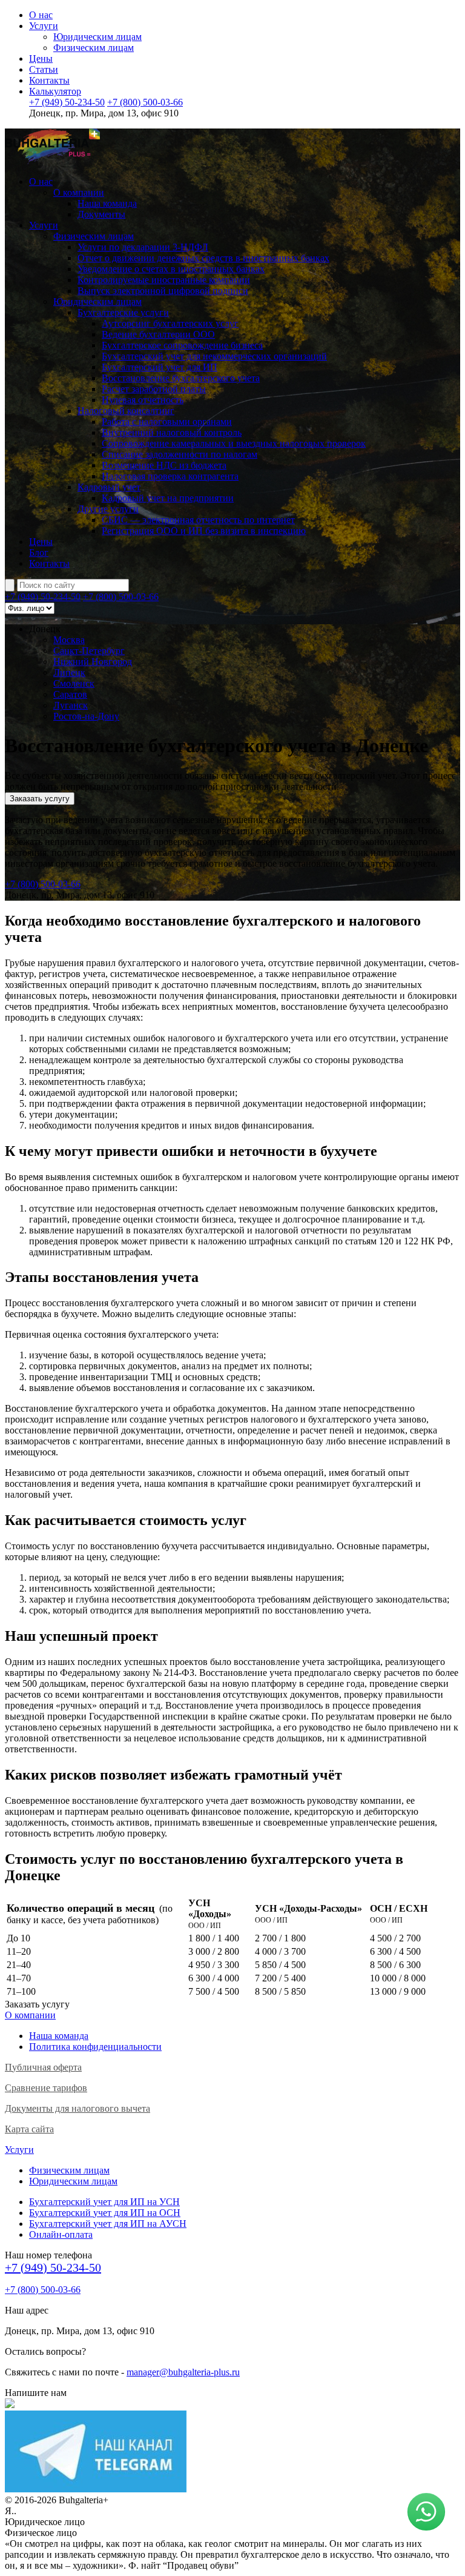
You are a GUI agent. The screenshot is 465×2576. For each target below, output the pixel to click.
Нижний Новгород (93, 662)
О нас (41, 15)
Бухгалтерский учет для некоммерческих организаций (214, 356)
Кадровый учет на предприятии (168, 498)
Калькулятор (55, 91)
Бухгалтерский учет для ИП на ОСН (105, 2213)
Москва (69, 640)
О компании (79, 192)
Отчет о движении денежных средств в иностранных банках (203, 258)
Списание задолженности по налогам (180, 454)
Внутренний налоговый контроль (172, 432)
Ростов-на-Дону (86, 716)
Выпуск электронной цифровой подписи (163, 291)
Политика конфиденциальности (95, 2047)
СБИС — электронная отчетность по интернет (198, 520)
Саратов (70, 694)
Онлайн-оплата (61, 2234)
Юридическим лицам (97, 37)
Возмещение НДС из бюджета (164, 465)
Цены (41, 58)
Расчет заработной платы (154, 389)
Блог (39, 552)
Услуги (44, 26)
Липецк (69, 672)
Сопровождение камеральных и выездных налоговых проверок (234, 443)
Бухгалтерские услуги (123, 312)
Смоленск (74, 683)
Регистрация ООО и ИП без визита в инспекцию (204, 531)
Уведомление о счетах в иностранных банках (171, 269)
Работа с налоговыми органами (167, 422)
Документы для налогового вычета (77, 2108)
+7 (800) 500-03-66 (145, 102)
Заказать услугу (40, 799)
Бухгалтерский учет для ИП (160, 367)
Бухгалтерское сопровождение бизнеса (182, 345)
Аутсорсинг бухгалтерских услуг (170, 323)
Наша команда (107, 203)
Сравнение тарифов (46, 2088)
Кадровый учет (109, 487)
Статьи (44, 69)
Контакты (49, 80)
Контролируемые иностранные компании (164, 280)
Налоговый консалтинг (126, 411)
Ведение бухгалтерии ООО (158, 334)
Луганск (71, 705)
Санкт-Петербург (89, 651)
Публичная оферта (43, 2067)
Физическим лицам (94, 48)
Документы (101, 214)
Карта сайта (29, 2129)
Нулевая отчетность (143, 400)
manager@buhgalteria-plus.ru (183, 2372)
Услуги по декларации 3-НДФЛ (143, 247)
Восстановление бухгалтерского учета (181, 378)
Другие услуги (108, 509)
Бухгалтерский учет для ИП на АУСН (108, 2224)
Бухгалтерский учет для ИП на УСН (104, 2202)
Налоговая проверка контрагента (170, 476)
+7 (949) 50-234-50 (67, 102)
